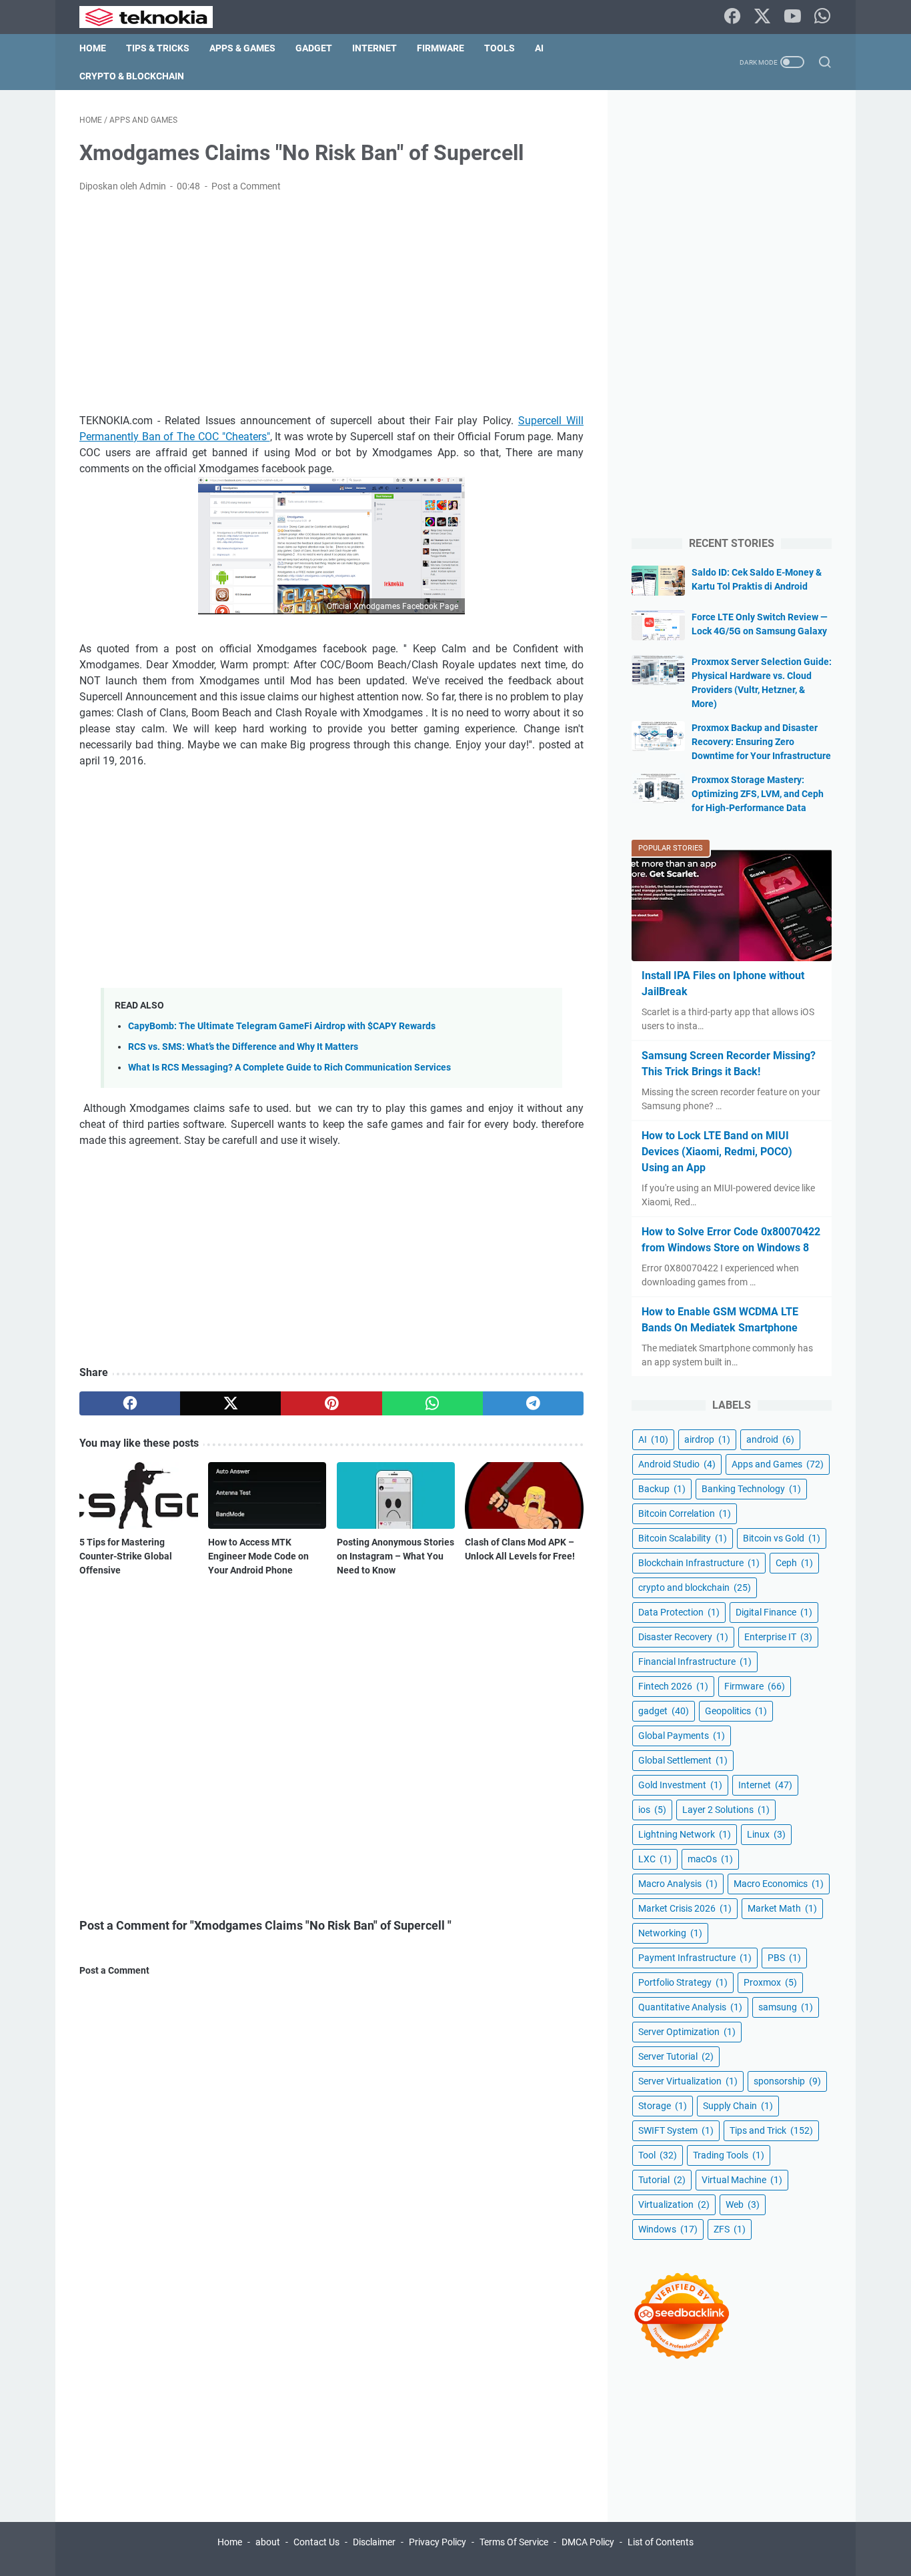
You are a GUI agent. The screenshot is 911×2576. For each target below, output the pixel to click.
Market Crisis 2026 (685, 1908)
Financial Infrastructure (695, 1662)
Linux (766, 1834)
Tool (658, 2155)
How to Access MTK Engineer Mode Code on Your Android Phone (258, 1556)
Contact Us (316, 2542)
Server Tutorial (676, 2056)
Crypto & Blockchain (132, 76)
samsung (786, 2007)
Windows (668, 2229)
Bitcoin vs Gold (782, 1538)
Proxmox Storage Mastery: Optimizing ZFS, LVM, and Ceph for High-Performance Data (758, 794)
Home (93, 48)
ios (652, 1810)
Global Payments (682, 1736)
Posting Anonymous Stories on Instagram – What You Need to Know (395, 1556)
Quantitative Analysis (690, 2007)
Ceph (794, 1563)
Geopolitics (736, 1711)
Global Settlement (683, 1760)
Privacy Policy (437, 2542)
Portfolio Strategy (683, 1982)
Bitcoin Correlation (685, 1513)
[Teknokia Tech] (154, 17)
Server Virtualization (688, 2081)
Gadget (314, 48)
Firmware (440, 48)
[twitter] (230, 1403)
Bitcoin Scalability (683, 1538)
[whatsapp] (432, 1403)
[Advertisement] (331, 303)
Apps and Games (778, 1464)
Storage (663, 2106)
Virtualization (674, 2204)
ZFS (730, 2229)
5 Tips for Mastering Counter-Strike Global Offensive (126, 1556)
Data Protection (679, 1612)
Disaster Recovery (683, 1637)
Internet (374, 48)
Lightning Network (685, 1834)
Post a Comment (246, 186)
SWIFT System (676, 2130)
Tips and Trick (771, 2130)
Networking (670, 1933)
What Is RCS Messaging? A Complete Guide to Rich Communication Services (289, 1068)
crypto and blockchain (695, 1587)
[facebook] (130, 1403)
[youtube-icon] (792, 17)
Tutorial (662, 2180)
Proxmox (770, 1982)
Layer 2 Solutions (726, 1810)
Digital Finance (774, 1612)
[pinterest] (331, 1403)
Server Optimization (687, 2032)
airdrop (707, 1439)
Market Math (782, 1908)
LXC (655, 1859)
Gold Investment (680, 1785)
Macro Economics (779, 1884)
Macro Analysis (678, 1884)
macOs (710, 1859)
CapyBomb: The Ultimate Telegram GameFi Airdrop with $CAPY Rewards (282, 1026)
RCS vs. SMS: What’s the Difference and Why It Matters (243, 1047)
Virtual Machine (742, 2180)
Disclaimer (374, 2542)
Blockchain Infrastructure (699, 1563)
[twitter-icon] (762, 17)
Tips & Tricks (158, 48)
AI (539, 48)
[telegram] (533, 1403)
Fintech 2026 (673, 1686)
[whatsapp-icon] (822, 17)
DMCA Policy (588, 2542)
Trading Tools (729, 2155)
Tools (500, 48)
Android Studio (677, 1464)
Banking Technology (751, 1489)
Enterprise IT (778, 1637)
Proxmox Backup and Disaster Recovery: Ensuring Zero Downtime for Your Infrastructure (761, 742)
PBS (784, 1958)
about (268, 2542)
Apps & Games (242, 48)
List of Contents (661, 2542)
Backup (662, 1489)
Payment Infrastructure (695, 1958)
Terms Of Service (514, 2542)
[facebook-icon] (732, 17)
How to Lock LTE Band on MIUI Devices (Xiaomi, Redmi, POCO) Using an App (717, 1152)
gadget (664, 1711)
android (770, 1439)
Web (743, 2204)
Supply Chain (738, 2106)
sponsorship (787, 2081)
